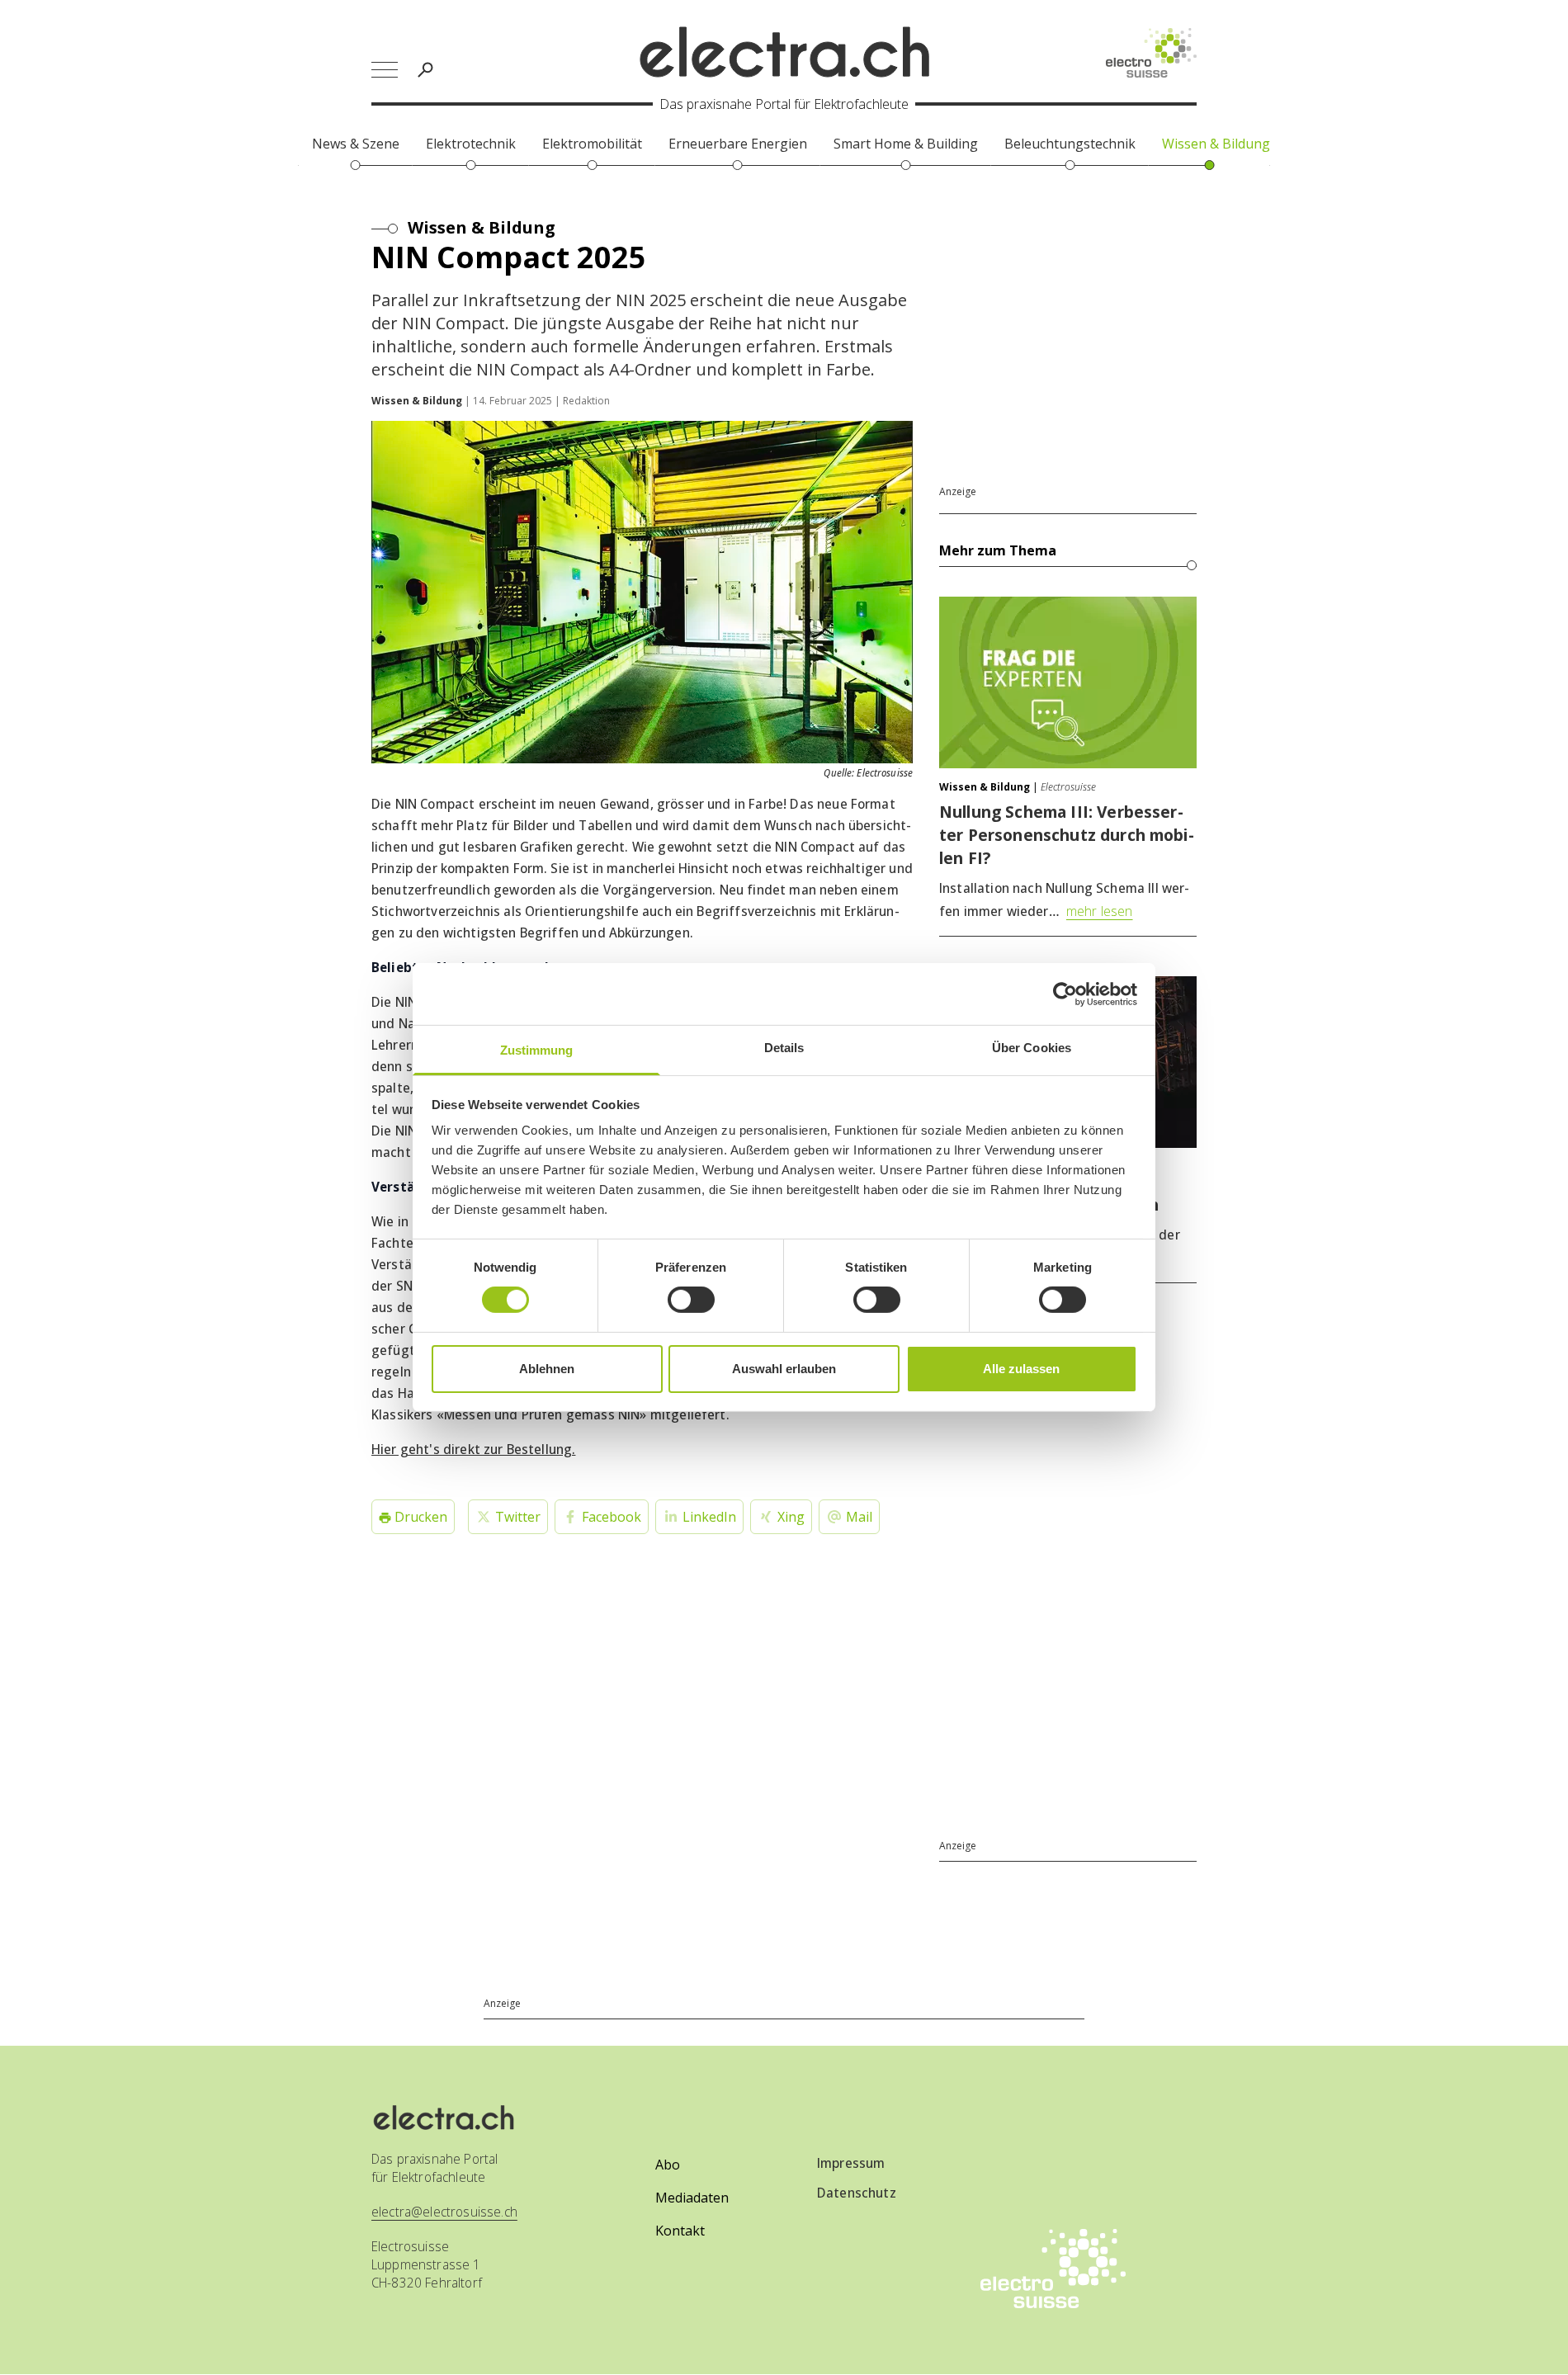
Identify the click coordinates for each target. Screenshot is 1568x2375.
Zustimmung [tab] (537, 1050)
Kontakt (680, 2231)
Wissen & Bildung (482, 227)
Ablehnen (547, 1369)
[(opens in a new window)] (1151, 53)
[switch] (691, 1300)
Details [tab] (784, 1048)
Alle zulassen (1021, 1369)
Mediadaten (692, 2198)
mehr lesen (1100, 911)
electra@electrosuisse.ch (444, 2212)
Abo (668, 2165)
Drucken (419, 1517)
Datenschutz (857, 2193)
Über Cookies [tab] (1032, 1048)
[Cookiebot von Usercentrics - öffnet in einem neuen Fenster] (1065, 994)
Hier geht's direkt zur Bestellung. (473, 1449)
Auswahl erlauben (784, 1369)
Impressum (851, 2163)
